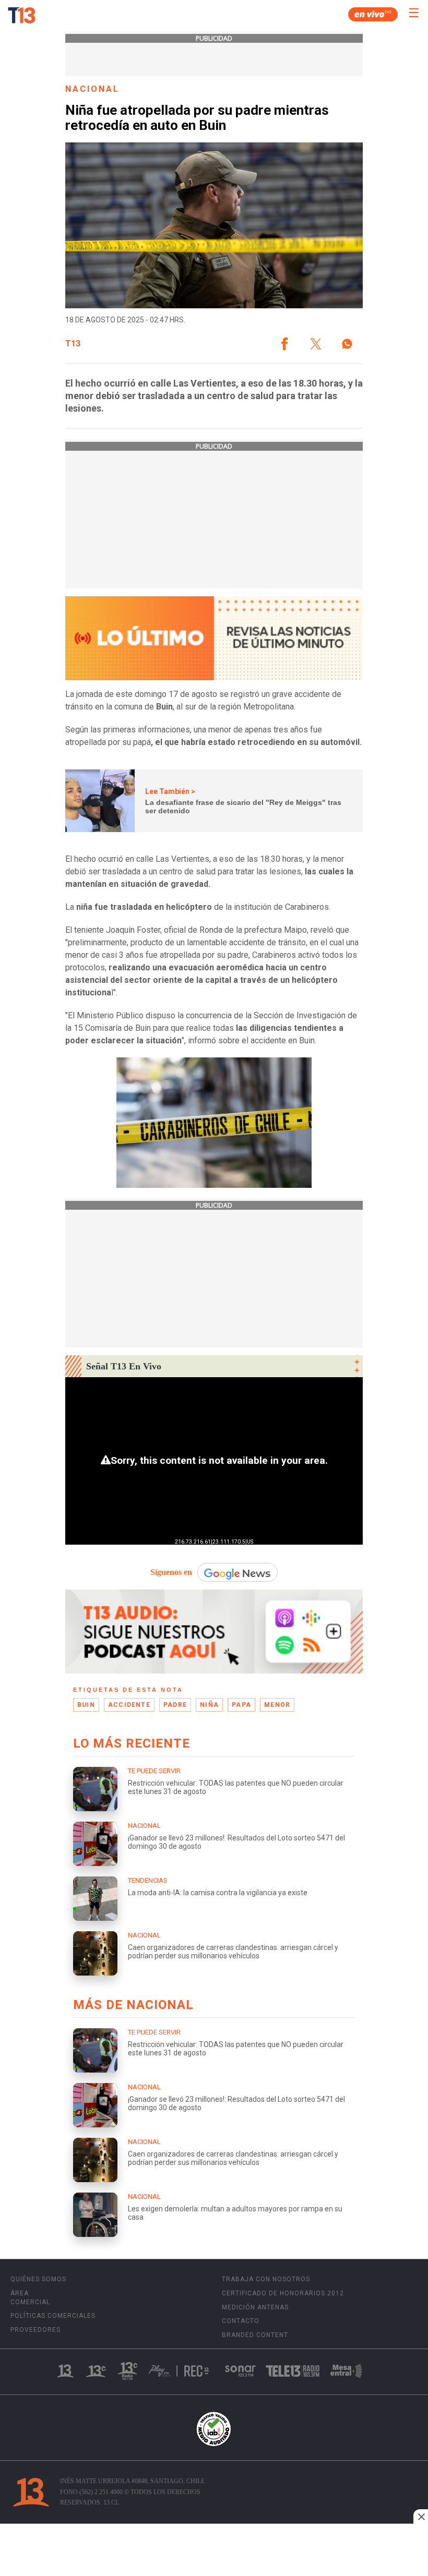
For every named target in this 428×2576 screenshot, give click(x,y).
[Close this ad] (421, 2517)
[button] (284, 344)
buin (86, 1705)
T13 (73, 344)
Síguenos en (171, 1572)
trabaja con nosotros (266, 2279)
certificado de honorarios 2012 (283, 2293)
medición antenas (255, 2307)
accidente (129, 1705)
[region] (214, 2551)
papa (241, 1705)
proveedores (35, 2330)
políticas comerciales (53, 2316)
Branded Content (255, 2335)
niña (209, 1705)
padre (175, 1705)
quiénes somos (38, 2279)
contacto (241, 2321)
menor (277, 1705)
